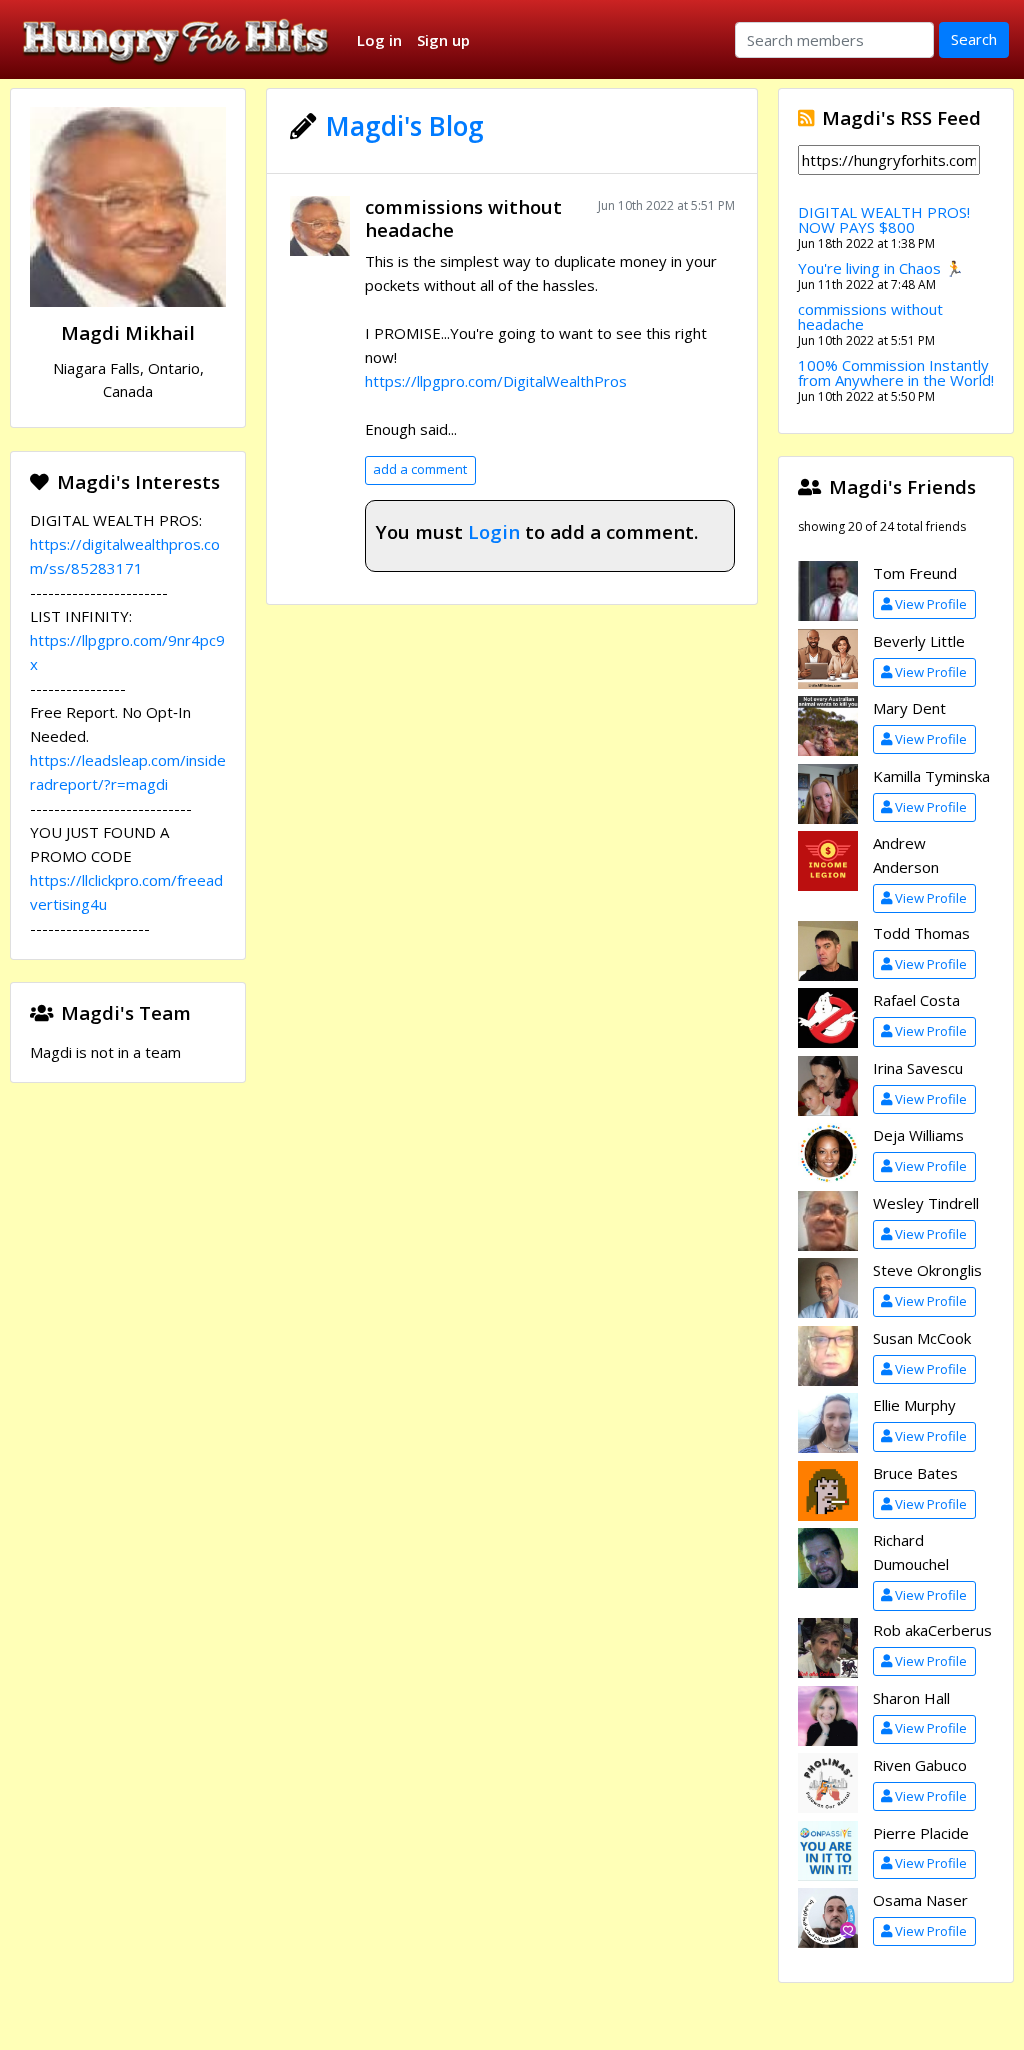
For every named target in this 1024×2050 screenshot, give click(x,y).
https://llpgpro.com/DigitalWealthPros (496, 381)
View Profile (931, 604)
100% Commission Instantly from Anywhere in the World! (896, 372)
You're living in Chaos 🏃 (881, 268)
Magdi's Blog (405, 126)
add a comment (420, 469)
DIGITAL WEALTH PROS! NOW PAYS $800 (884, 219)
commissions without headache (463, 218)
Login (494, 531)
